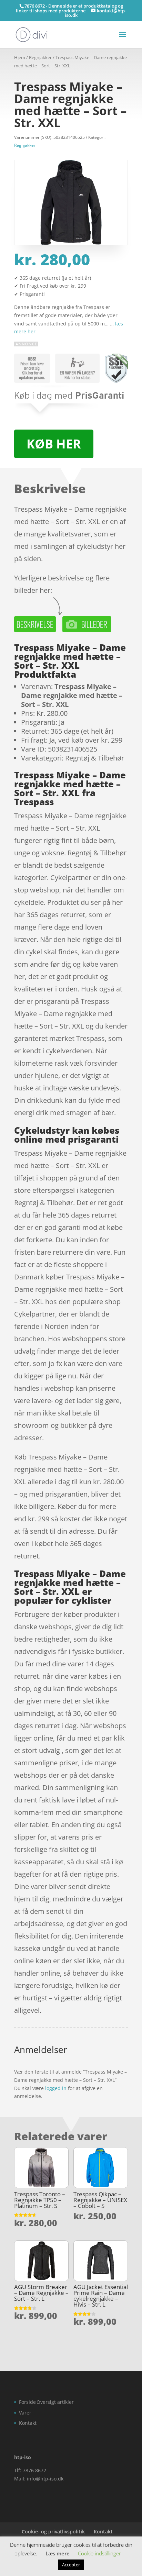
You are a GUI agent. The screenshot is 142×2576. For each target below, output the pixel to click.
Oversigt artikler (55, 2402)
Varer (25, 2413)
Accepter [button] (71, 2565)
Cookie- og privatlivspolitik (53, 2531)
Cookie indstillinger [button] (99, 2553)
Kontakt (28, 2423)
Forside (27, 2402)
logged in (56, 2088)
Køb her (54, 444)
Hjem (20, 57)
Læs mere (58, 2553)
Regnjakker (40, 57)
